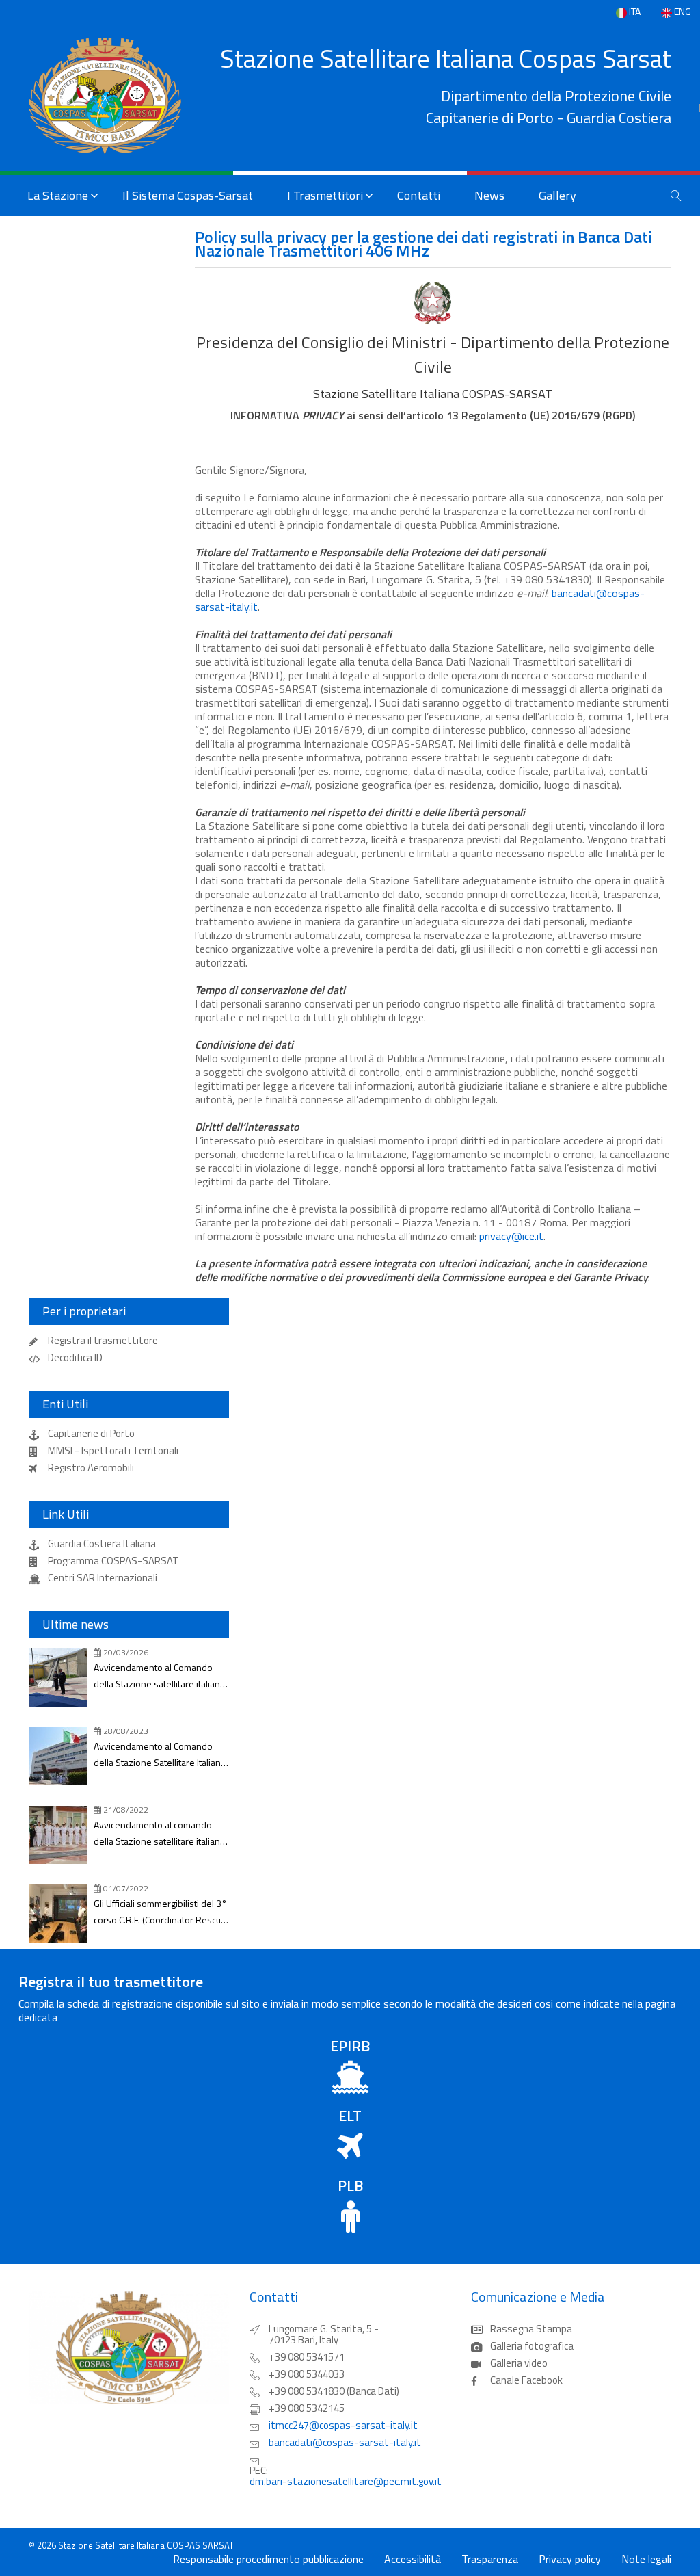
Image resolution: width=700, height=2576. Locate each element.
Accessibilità (413, 2559)
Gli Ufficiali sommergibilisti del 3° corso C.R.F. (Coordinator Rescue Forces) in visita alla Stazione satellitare (160, 1912)
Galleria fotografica (532, 2346)
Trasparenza (490, 2559)
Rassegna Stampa (531, 2329)
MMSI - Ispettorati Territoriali (113, 1451)
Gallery (557, 195)
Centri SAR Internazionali (103, 1578)
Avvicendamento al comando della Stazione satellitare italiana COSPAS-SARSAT (159, 1834)
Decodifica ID (75, 1358)
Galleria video (519, 2363)
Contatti (419, 195)
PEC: (346, 2476)
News (489, 195)
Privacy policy (570, 2559)
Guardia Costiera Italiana (102, 1544)
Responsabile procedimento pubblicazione (268, 2559)
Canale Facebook (526, 2380)
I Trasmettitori (325, 195)
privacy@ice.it (511, 1236)
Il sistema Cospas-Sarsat (188, 195)
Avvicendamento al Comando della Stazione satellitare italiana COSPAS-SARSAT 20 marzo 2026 (161, 1676)
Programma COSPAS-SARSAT (113, 1561)
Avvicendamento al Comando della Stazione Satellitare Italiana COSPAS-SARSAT (160, 1755)
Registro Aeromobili (91, 1468)
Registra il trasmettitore (103, 1341)
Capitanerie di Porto (91, 1434)
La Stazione (58, 195)
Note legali (646, 2559)
